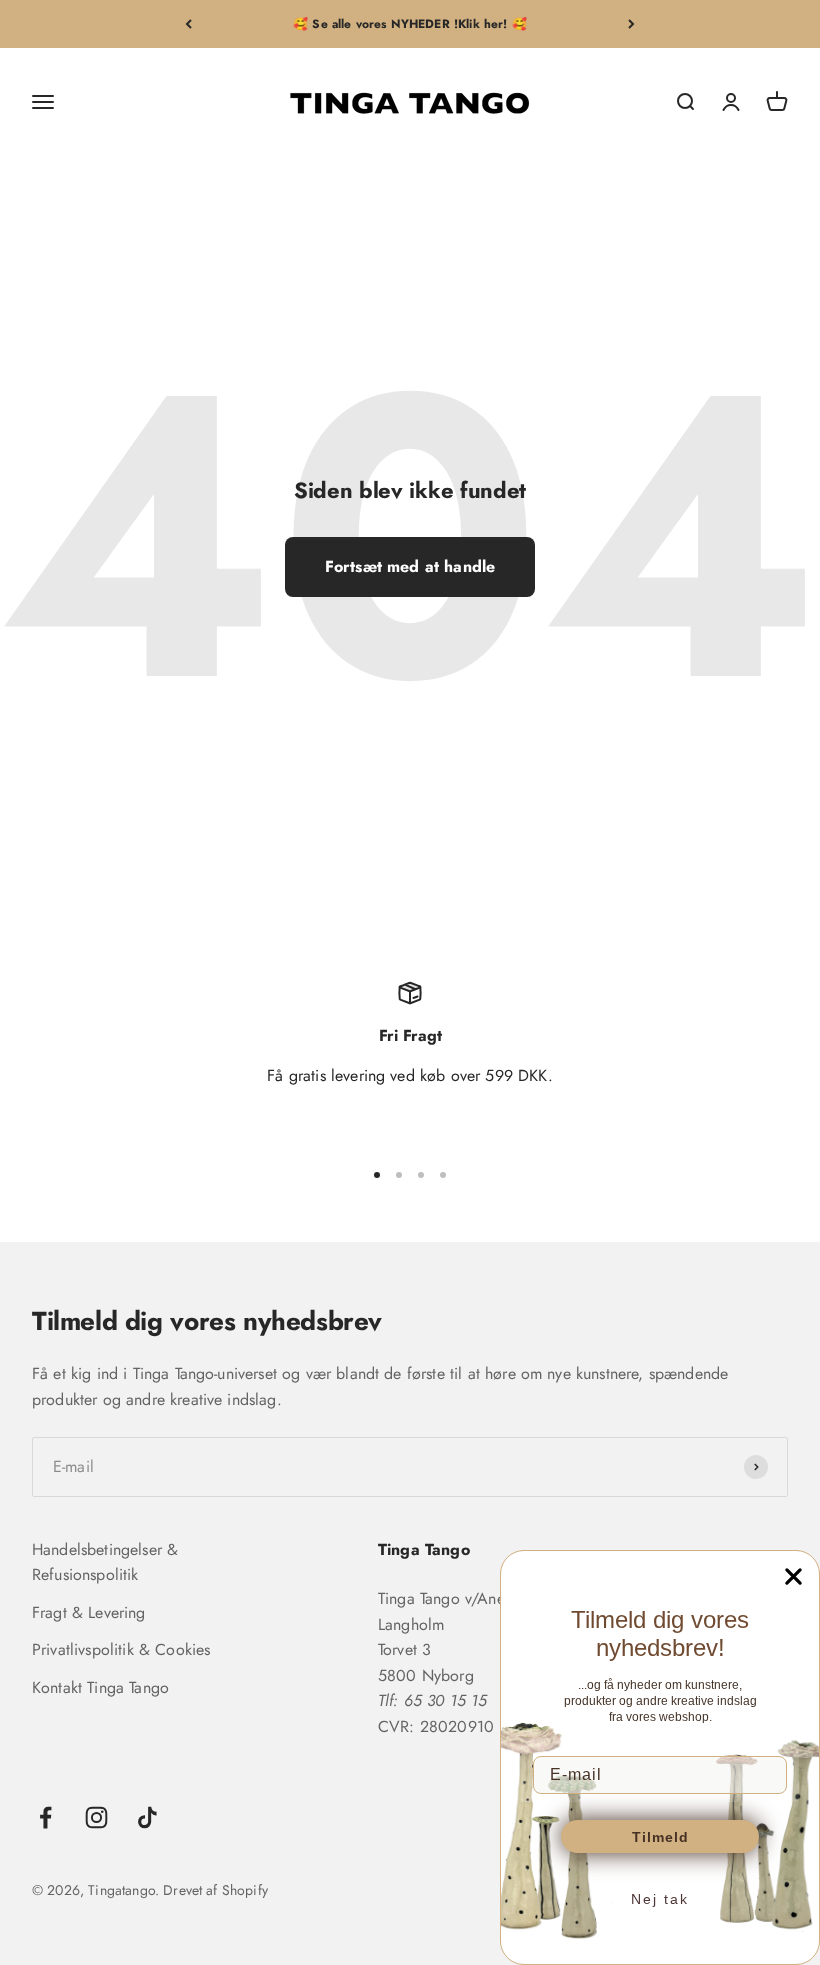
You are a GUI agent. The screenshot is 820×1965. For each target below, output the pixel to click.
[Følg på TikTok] (147, 1817)
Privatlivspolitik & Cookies (121, 1649)
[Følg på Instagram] (96, 1817)
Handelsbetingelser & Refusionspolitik (105, 1562)
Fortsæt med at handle (410, 566)
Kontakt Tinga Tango (100, 1687)
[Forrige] (188, 24)
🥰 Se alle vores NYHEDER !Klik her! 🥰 (410, 24)
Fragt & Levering (89, 1612)
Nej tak (660, 1899)
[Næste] (631, 24)
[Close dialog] (793, 1576)
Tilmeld (660, 1837)
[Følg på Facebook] (45, 1817)
